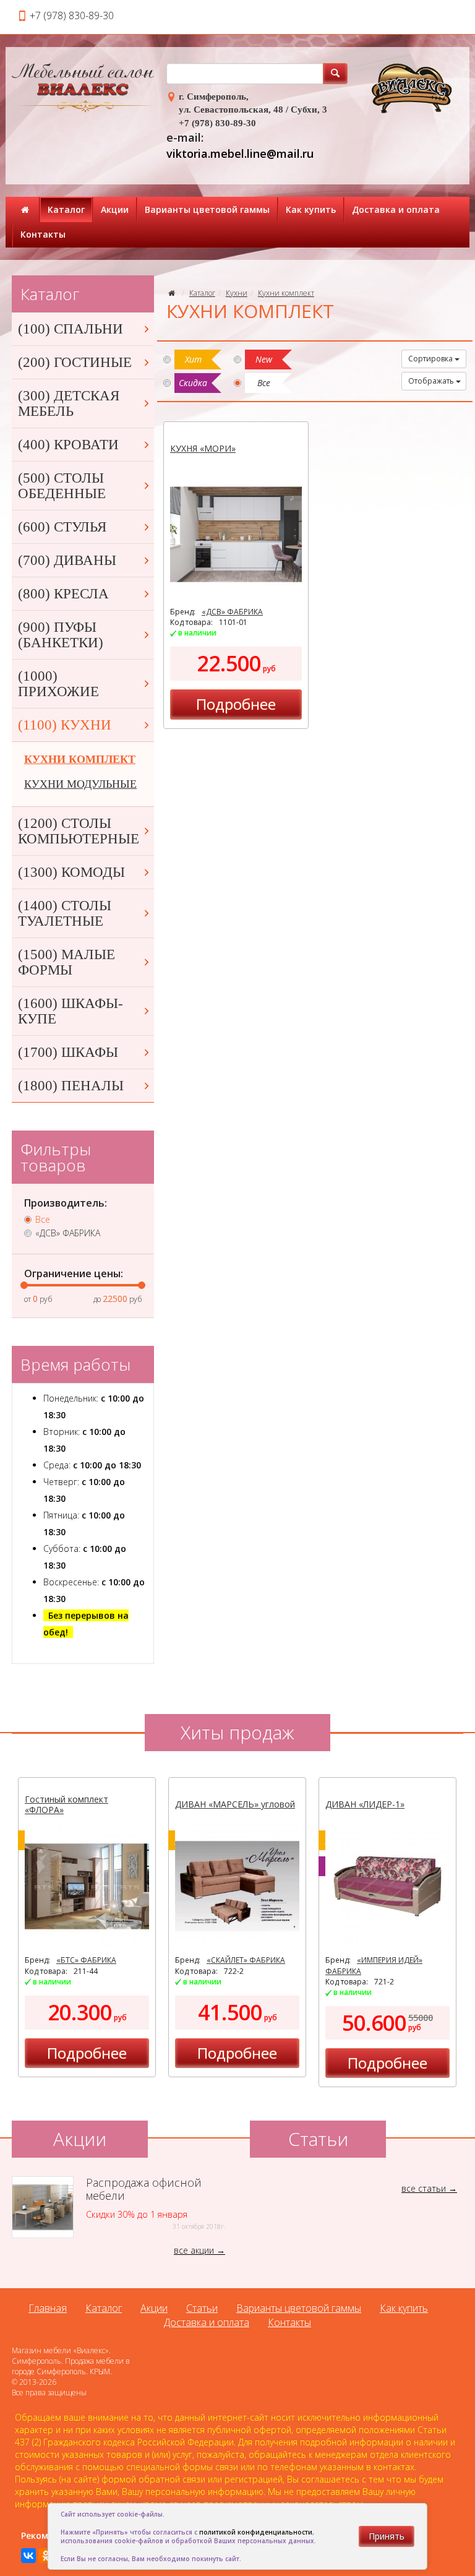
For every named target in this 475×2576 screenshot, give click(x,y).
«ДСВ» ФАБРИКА (232, 612)
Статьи (202, 2308)
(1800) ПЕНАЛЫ (71, 1086)
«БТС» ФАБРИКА (86, 1960)
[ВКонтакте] (28, 2556)
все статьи (424, 2188)
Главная (48, 2308)
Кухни (237, 293)
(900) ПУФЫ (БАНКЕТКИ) (61, 635)
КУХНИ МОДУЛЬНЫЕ (80, 784)
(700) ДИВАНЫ (67, 560)
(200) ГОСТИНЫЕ (75, 362)
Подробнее (236, 704)
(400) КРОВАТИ (68, 445)
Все (43, 1220)
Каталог (66, 209)
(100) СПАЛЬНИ (71, 329)
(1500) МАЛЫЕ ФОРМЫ (66, 962)
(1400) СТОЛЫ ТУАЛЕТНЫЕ (65, 913)
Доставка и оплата (396, 209)
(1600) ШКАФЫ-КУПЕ (71, 1011)
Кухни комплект (286, 293)
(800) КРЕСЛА (63, 594)
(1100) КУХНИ (65, 725)
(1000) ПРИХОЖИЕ (58, 684)
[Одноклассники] (46, 2556)
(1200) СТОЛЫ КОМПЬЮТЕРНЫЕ (79, 831)
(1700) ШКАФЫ (68, 1052)
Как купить (311, 209)
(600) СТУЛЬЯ (62, 527)
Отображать (432, 381)
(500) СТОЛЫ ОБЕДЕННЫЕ (62, 486)
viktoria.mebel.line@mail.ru (240, 153)
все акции (194, 2250)
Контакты (43, 234)
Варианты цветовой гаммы (207, 209)
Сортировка (431, 359)
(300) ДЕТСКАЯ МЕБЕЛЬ (69, 403)
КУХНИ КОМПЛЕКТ (80, 759)
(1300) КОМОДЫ (71, 872)
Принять (387, 2536)
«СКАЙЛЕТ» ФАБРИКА (246, 1960)
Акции (115, 209)
